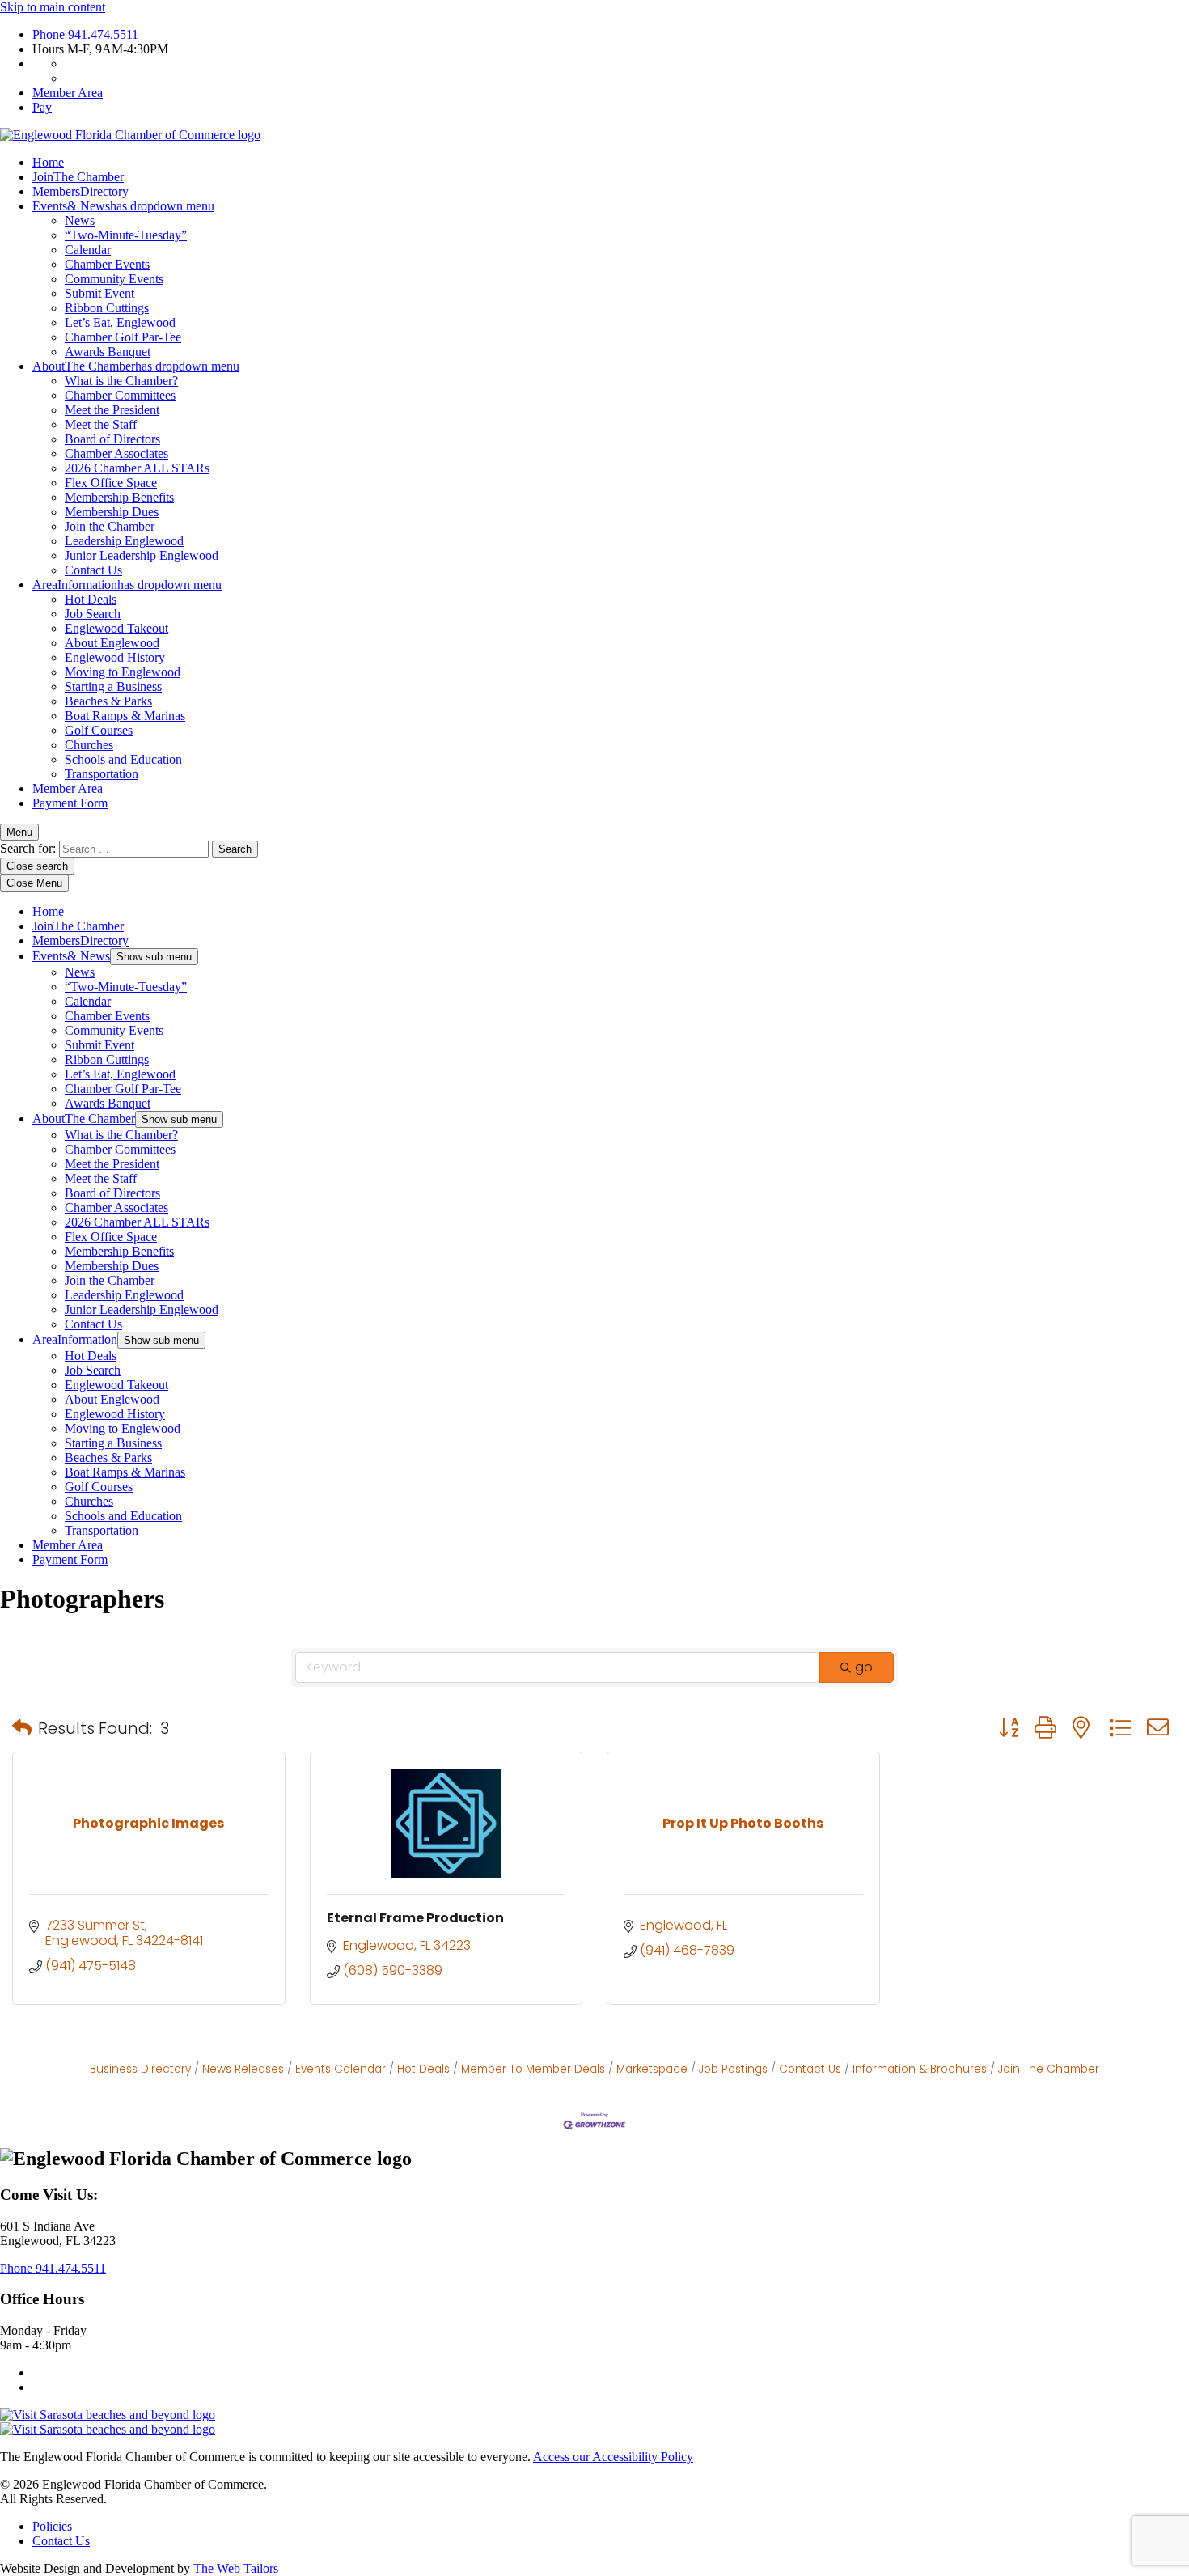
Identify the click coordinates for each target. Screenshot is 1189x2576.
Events (123, 206)
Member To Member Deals (533, 2069)
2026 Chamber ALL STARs (137, 468)
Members (80, 191)
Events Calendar (341, 2069)
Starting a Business (113, 686)
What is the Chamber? (121, 381)
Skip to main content (53, 7)
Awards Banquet (108, 352)
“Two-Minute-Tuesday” (126, 235)
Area (127, 585)
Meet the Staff (101, 424)
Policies (52, 2526)
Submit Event (99, 293)
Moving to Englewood (123, 672)
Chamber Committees (120, 395)
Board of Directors (112, 439)
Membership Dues (112, 512)
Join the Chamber (110, 526)
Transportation (102, 774)
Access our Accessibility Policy (613, 2457)
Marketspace (652, 2069)
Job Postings (733, 2069)
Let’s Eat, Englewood (120, 322)
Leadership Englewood (124, 541)
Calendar (88, 250)
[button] (22, 1728)
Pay (42, 107)
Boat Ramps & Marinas (125, 716)
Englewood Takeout (116, 628)
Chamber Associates (116, 453)
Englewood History (115, 657)
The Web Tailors (236, 2568)
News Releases (243, 2069)
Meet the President (112, 410)
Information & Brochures (920, 2069)
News (80, 220)
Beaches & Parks (108, 701)
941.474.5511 (85, 34)
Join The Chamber (1049, 2069)
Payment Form (70, 803)
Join (78, 177)
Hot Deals (91, 599)
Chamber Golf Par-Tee (123, 337)
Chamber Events (107, 264)
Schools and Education (123, 759)
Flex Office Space (111, 483)
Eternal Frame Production (415, 1918)
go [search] (864, 1667)
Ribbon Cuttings (107, 308)
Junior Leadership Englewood (142, 555)
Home (48, 162)
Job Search (93, 614)
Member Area (68, 93)
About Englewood (112, 643)
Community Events (114, 279)
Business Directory (140, 2069)
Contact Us (93, 570)
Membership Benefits (119, 497)
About (136, 366)
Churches (89, 745)
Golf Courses (99, 730)
